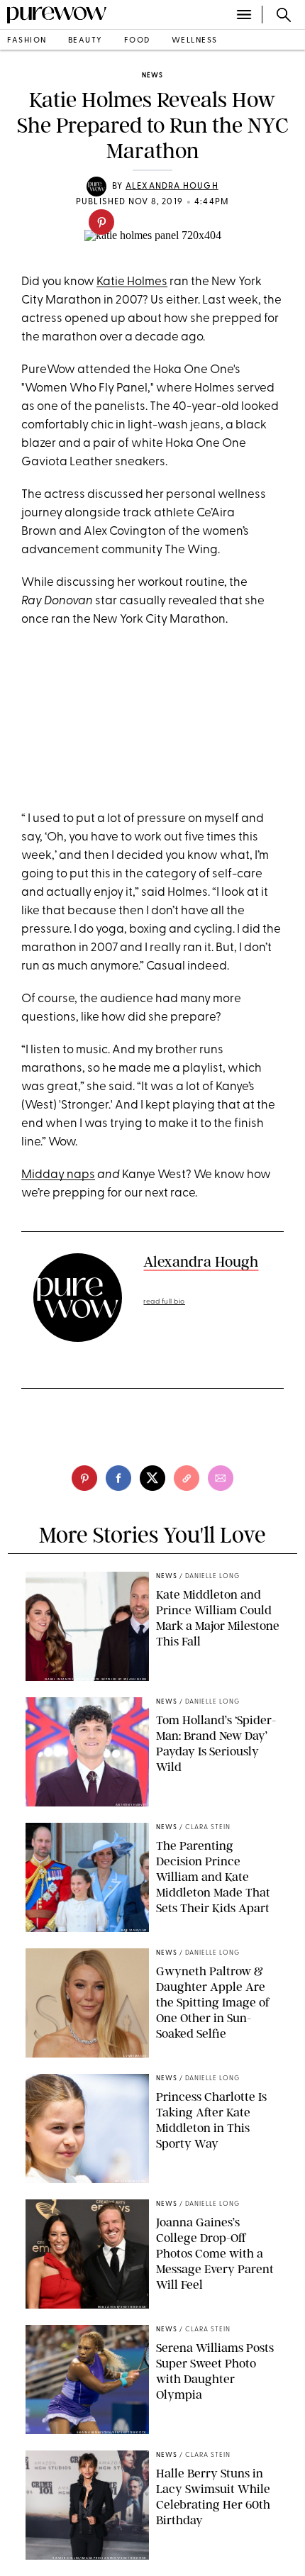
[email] (221, 1478)
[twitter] (152, 1478)
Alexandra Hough (172, 187)
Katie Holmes (132, 282)
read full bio (164, 1302)
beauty (85, 41)
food (137, 41)
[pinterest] (101, 222)
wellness (195, 41)
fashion (27, 41)
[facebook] (118, 1478)
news (152, 76)
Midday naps (58, 1175)
